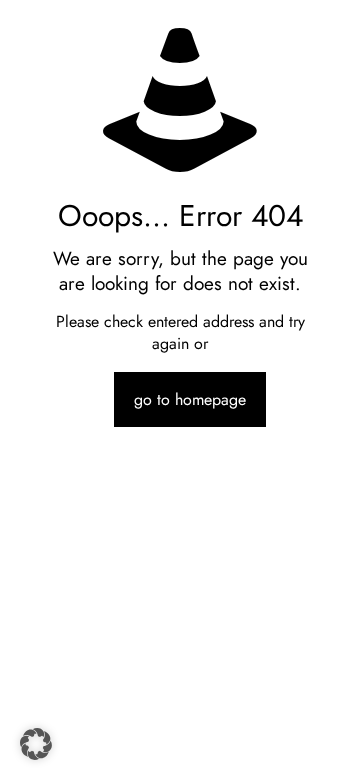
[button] (36, 744)
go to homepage (190, 399)
